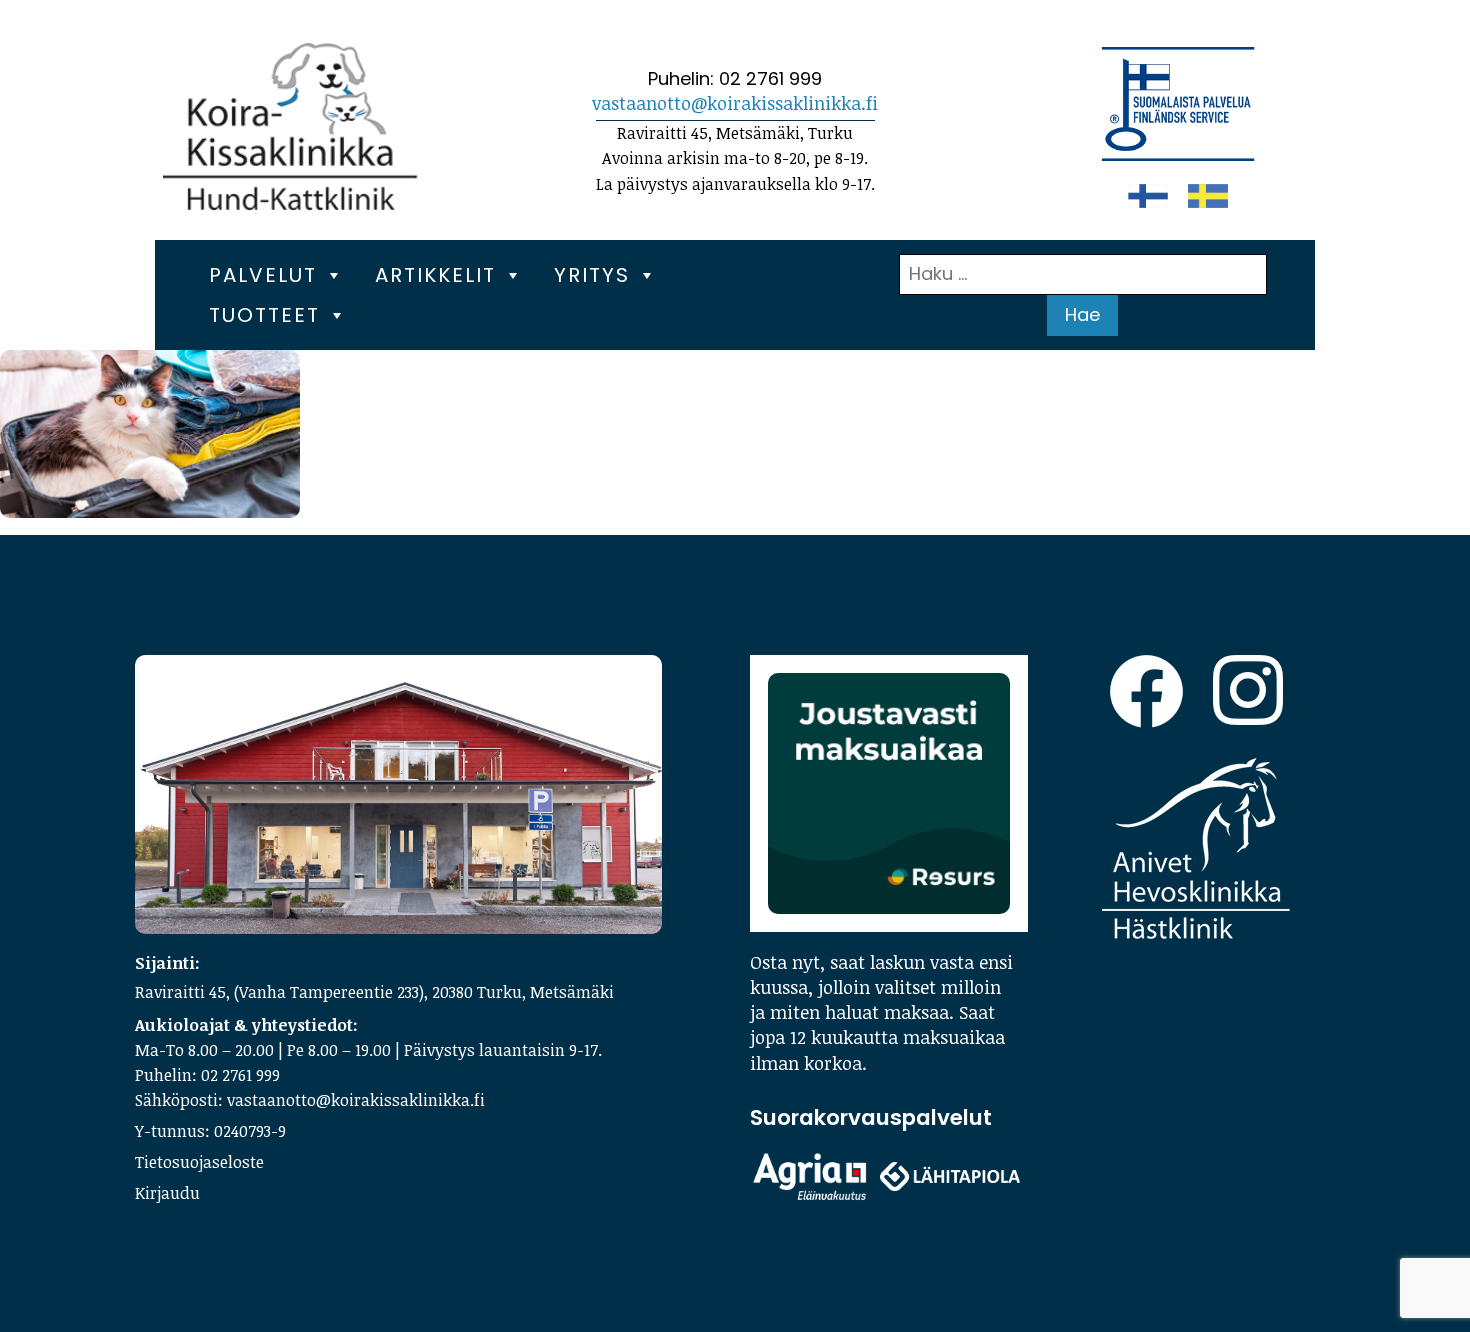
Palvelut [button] (263, 275)
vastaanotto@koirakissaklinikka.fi (735, 103)
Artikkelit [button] (435, 275)
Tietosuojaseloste (199, 1162)
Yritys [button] (592, 275)
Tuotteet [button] (264, 315)
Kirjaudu (167, 1193)
